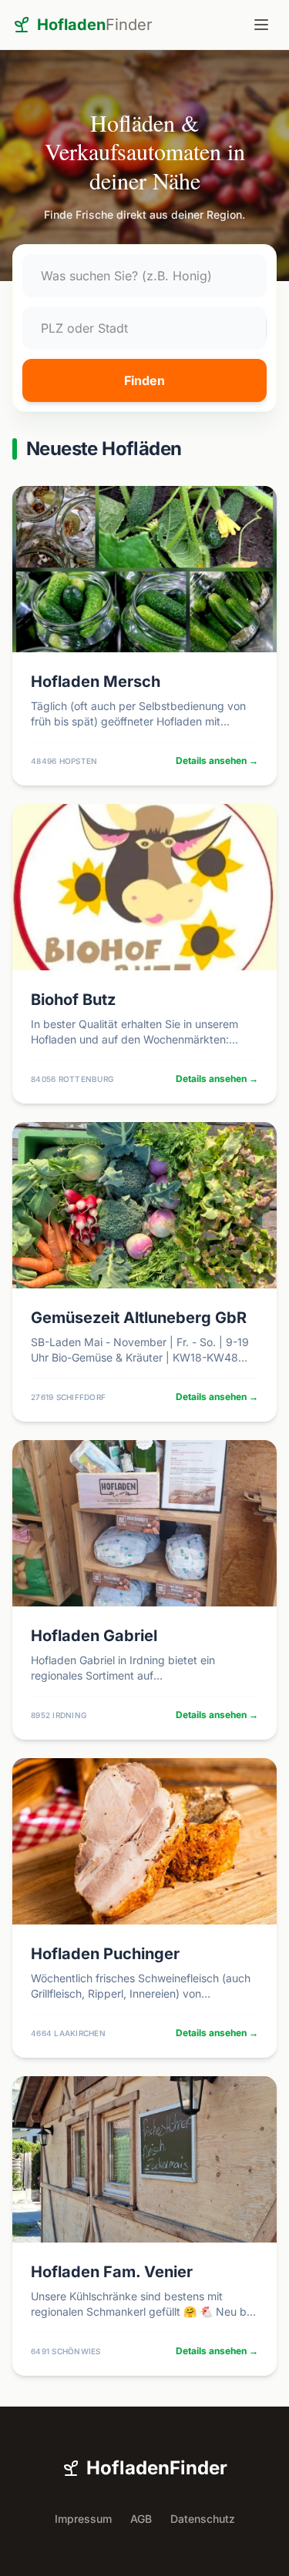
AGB (141, 2519)
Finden (144, 380)
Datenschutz (203, 2519)
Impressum (83, 2519)
